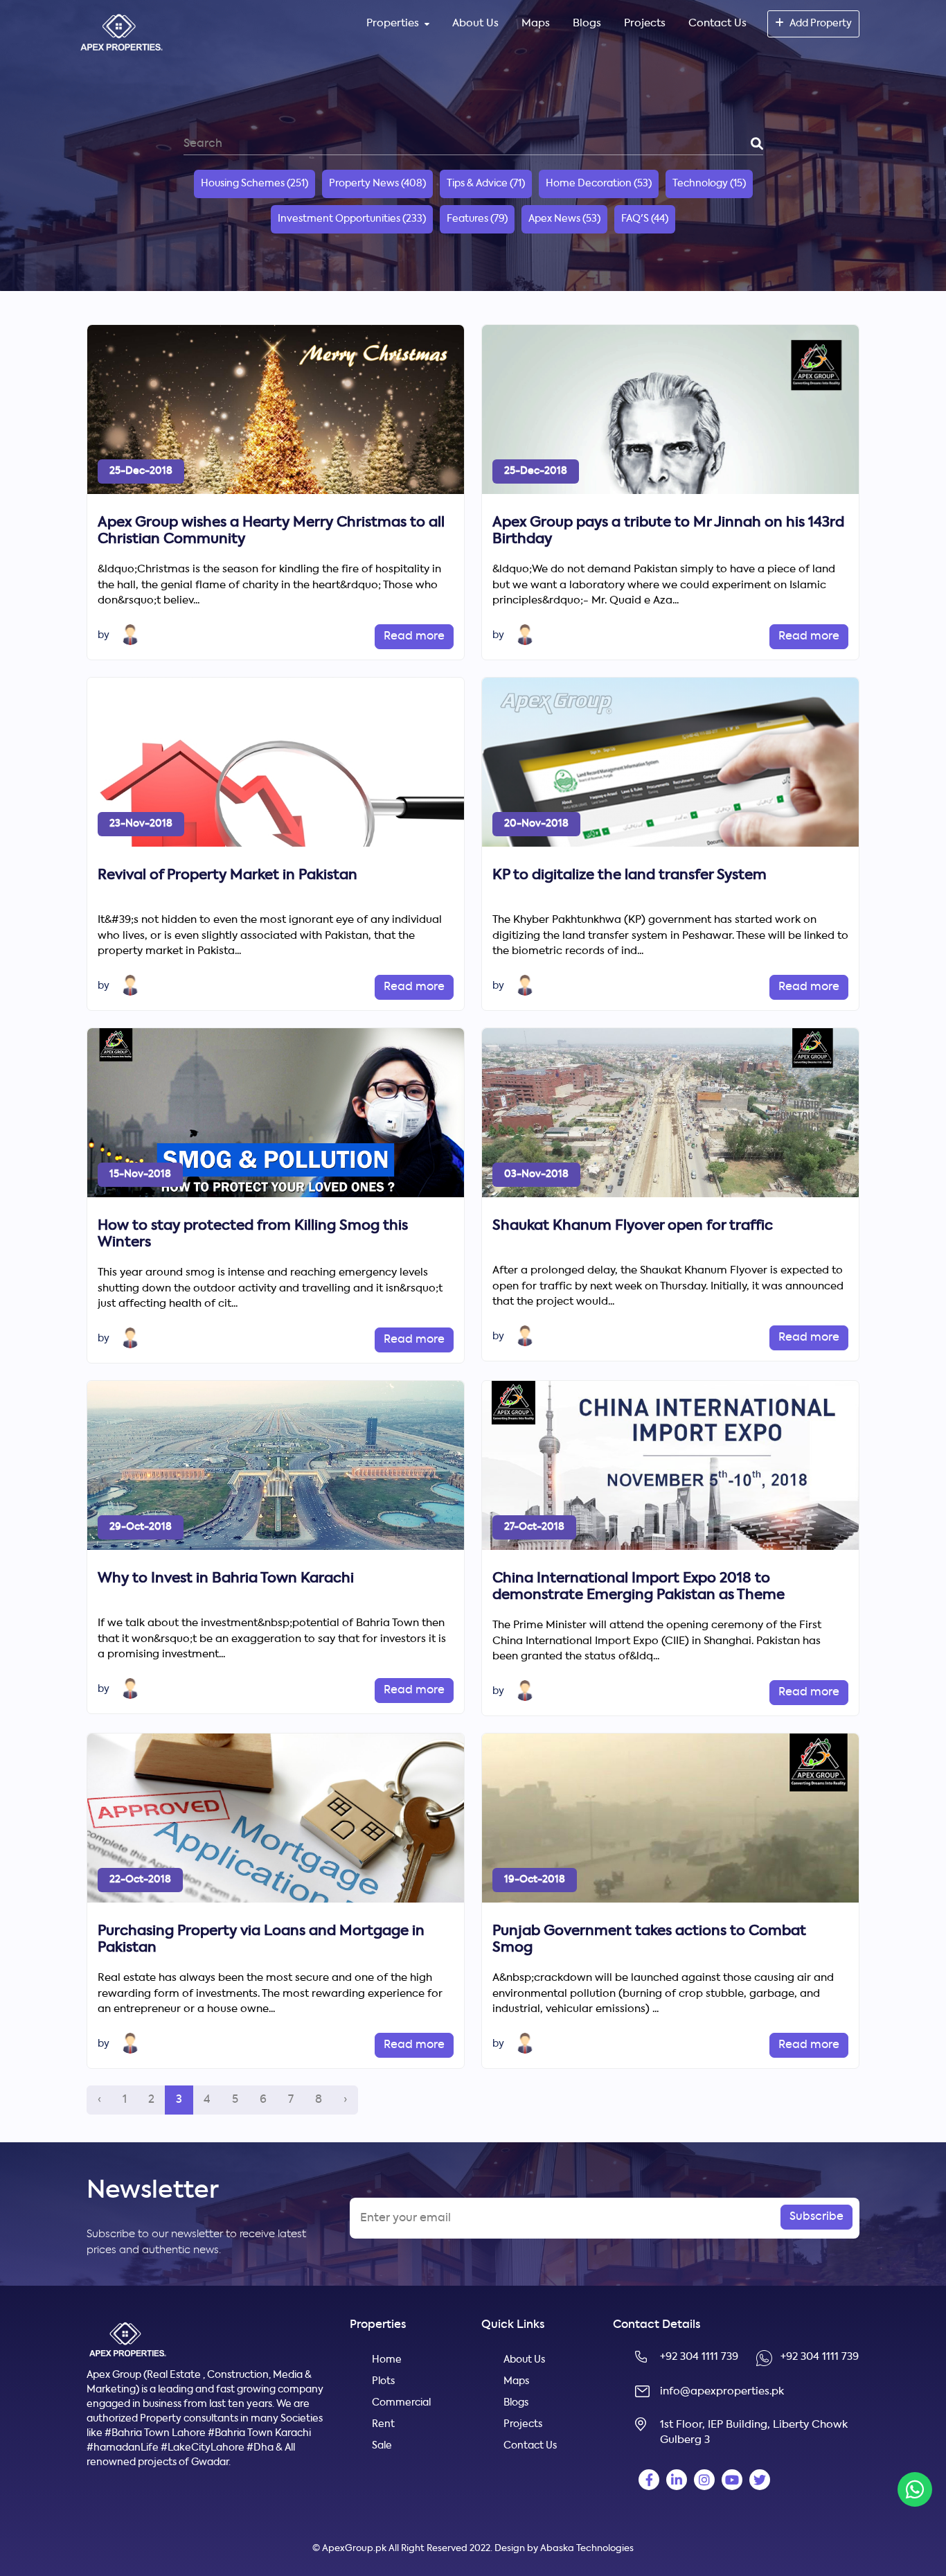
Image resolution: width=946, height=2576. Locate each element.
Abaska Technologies (587, 2549)
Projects (645, 23)
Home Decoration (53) (599, 184)
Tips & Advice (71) (486, 184)
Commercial (401, 2403)
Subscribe (816, 2217)
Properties (393, 23)
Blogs (587, 23)
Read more (414, 637)
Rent (383, 2424)
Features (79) (477, 219)
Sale (382, 2446)
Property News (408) (377, 184)
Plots (383, 2381)
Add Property (821, 24)
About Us (475, 23)
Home (387, 2360)
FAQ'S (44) (645, 219)
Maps (536, 23)
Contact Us (717, 23)
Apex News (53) (564, 219)
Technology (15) (709, 184)
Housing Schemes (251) (255, 184)
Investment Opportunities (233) (352, 219)
